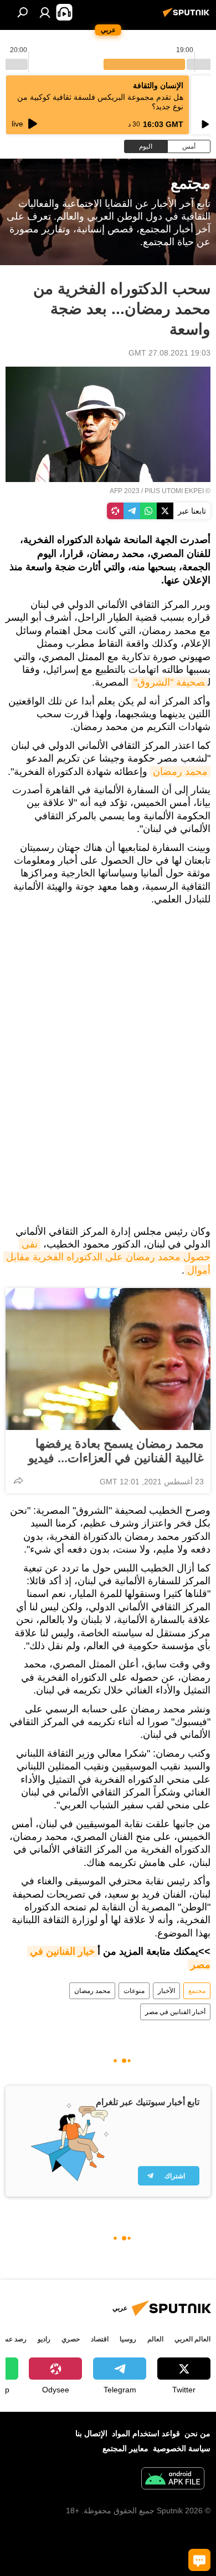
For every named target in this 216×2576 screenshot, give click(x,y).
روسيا (128, 2339)
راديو (44, 2339)
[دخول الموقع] (45, 12)
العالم (155, 2339)
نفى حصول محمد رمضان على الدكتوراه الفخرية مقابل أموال (107, 1257)
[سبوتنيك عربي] (188, 17)
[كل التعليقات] (199, 2560)
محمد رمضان (180, 772)
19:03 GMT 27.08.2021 (169, 353)
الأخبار (166, 1991)
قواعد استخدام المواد (146, 2433)
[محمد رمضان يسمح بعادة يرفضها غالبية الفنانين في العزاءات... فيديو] (108, 1359)
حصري (71, 2339)
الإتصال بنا (91, 2433)
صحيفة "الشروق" (169, 682)
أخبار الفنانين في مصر (175, 2012)
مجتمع (197, 1991)
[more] (18, 1480)
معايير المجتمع (125, 2448)
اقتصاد (100, 2339)
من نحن (197, 2433)
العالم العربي (192, 2339)
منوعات (134, 1991)
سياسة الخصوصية (182, 2448)
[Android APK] (173, 2480)
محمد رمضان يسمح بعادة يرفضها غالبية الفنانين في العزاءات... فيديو (116, 1451)
